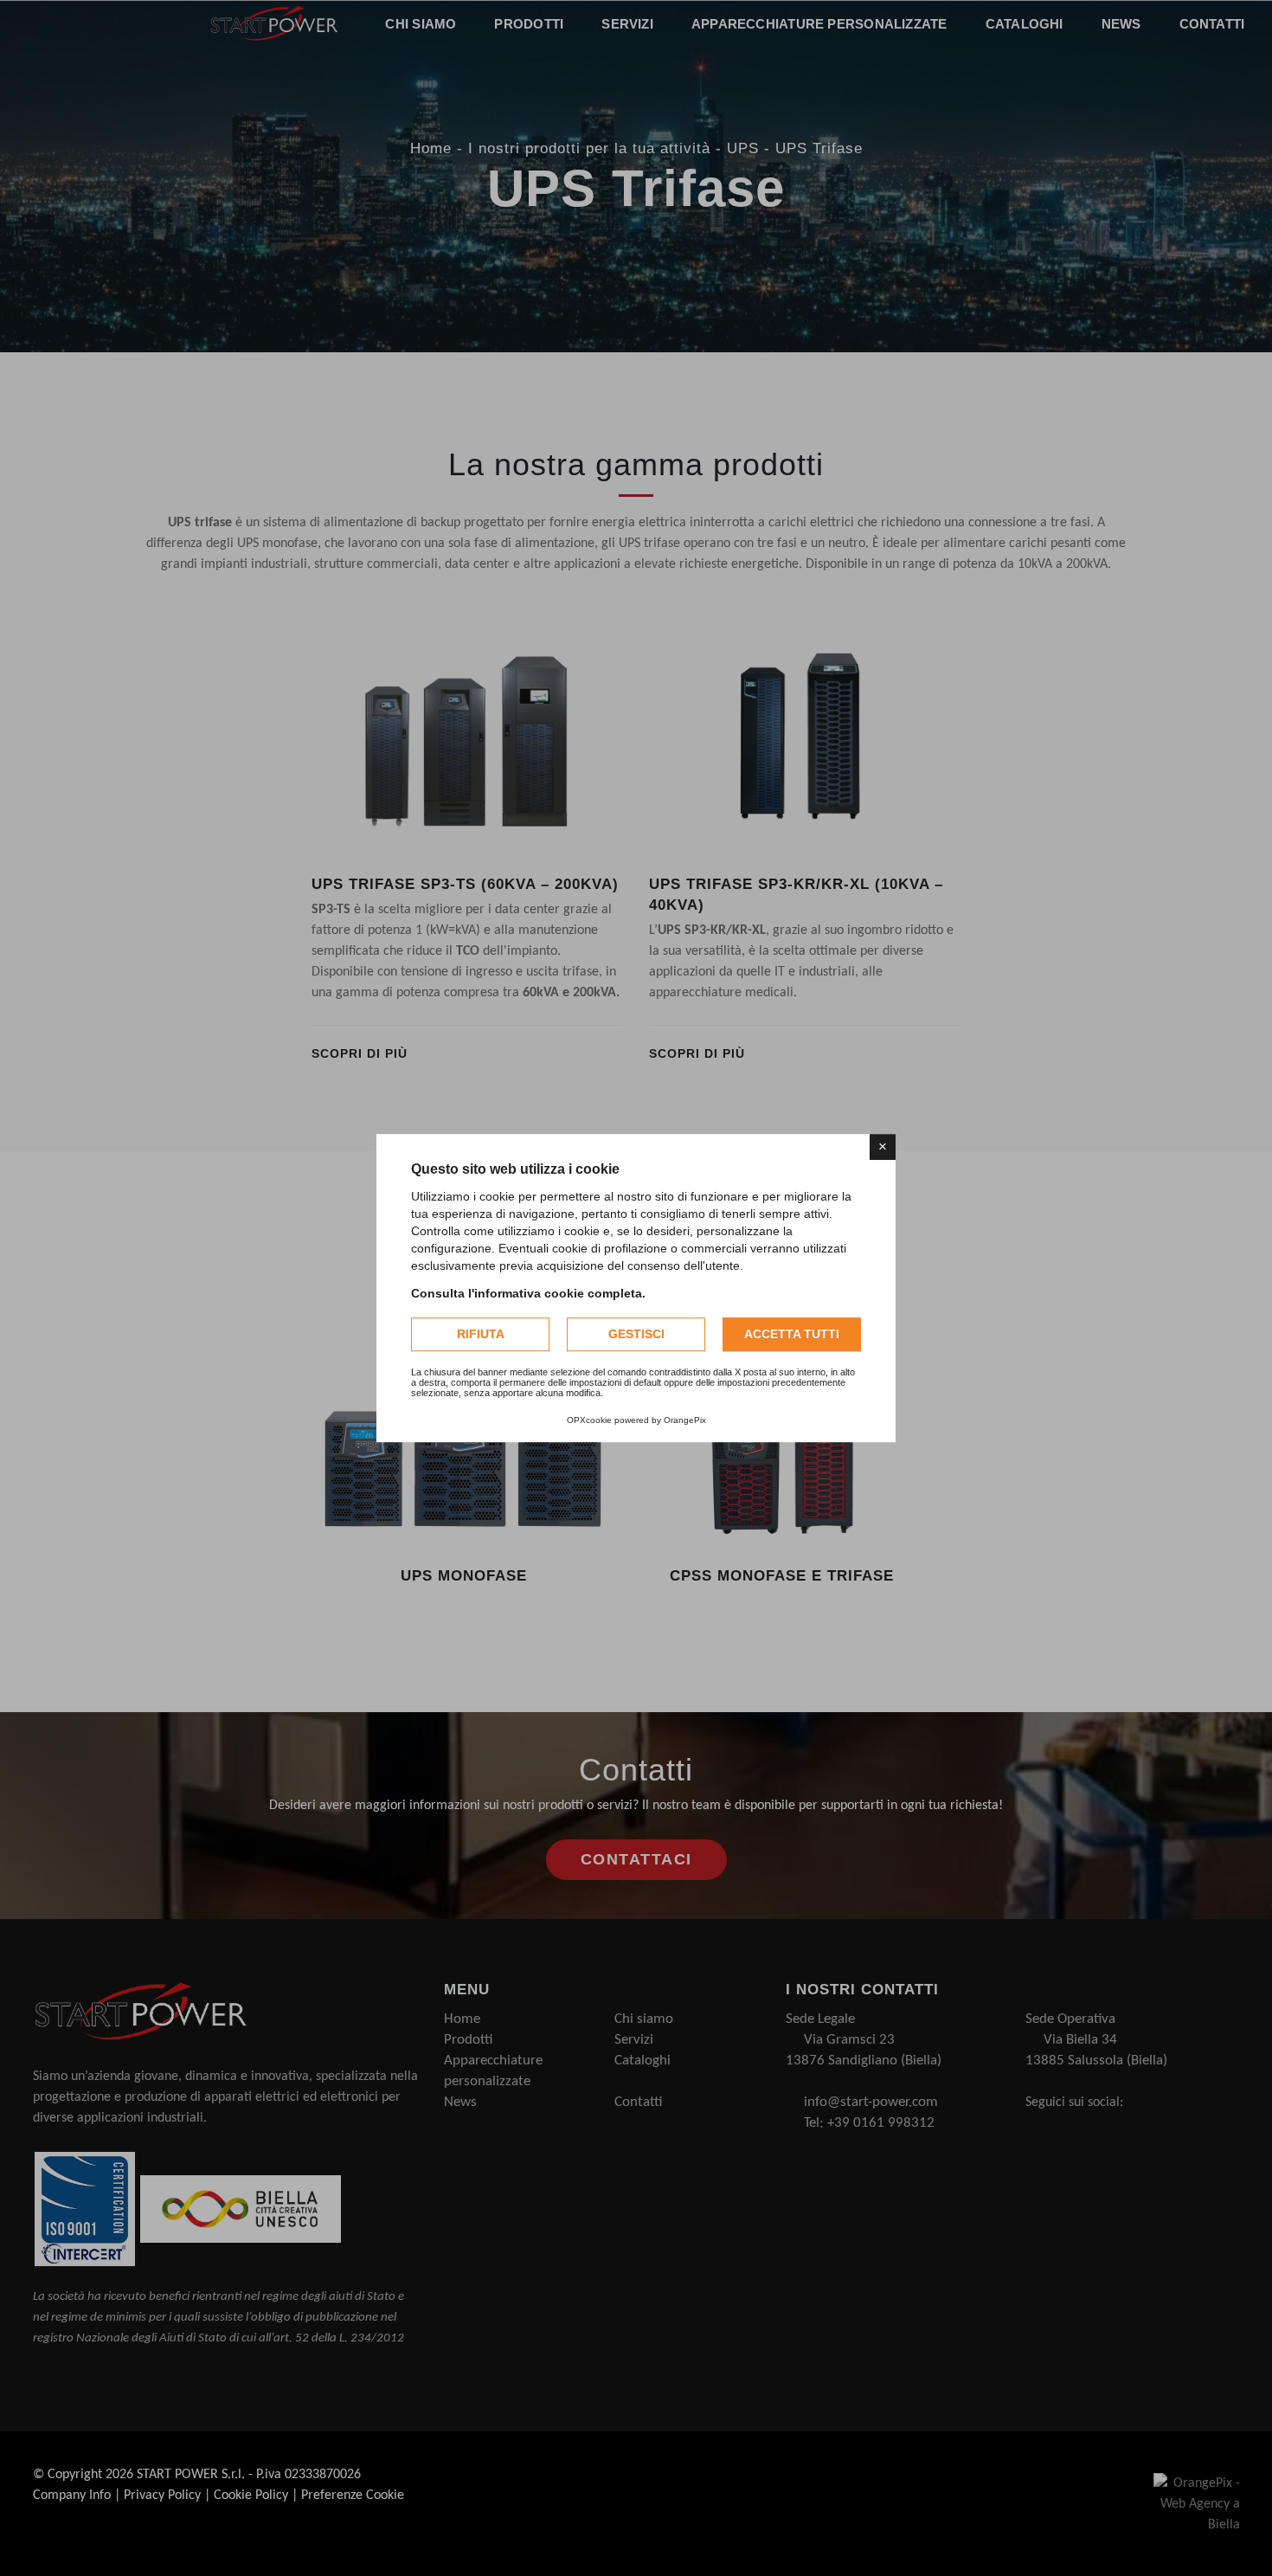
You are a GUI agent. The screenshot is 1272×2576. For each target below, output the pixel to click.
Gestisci (636, 1334)
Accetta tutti (792, 1334)
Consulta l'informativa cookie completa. (528, 1293)
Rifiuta (481, 1334)
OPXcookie (589, 1420)
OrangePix (685, 1420)
